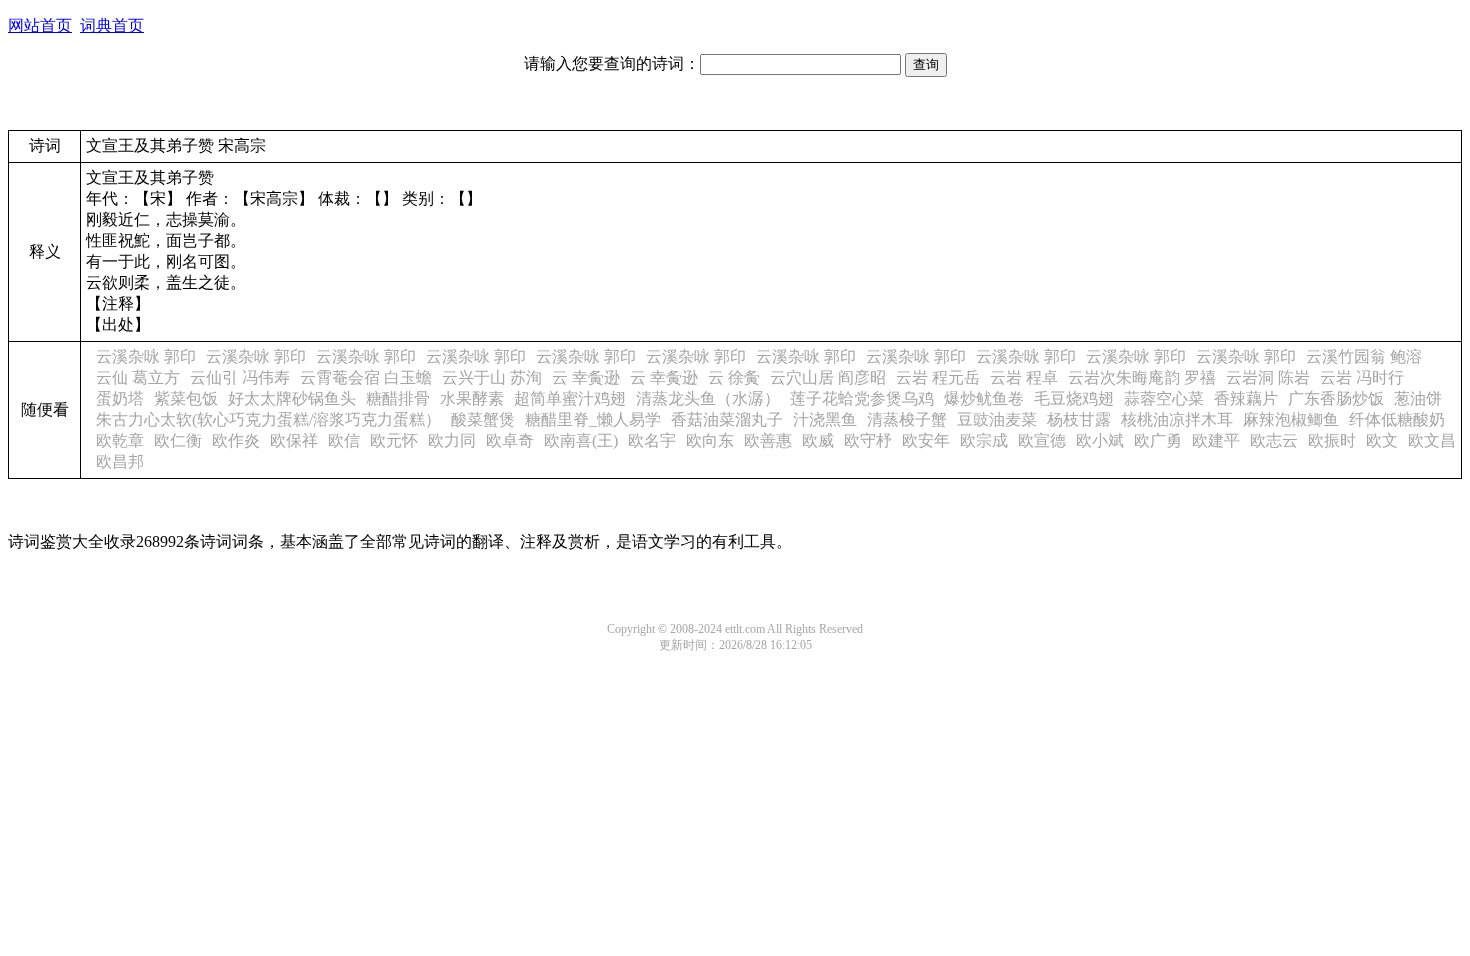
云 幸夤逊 (586, 377)
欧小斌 (1100, 440)
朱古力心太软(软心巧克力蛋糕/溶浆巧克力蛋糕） (268, 419)
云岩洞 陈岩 (1268, 377)
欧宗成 (984, 440)
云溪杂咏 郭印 (146, 356)
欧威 (818, 440)
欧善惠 (768, 440)
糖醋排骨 (398, 398)
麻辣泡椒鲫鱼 (1291, 419)
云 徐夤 (734, 377)
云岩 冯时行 (1362, 377)
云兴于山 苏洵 (492, 377)
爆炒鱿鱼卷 (984, 398)
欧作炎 (236, 440)
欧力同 (452, 440)
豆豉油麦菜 (997, 419)
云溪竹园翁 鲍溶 (1364, 356)
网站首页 (40, 25)
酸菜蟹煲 (483, 419)
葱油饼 (1418, 398)
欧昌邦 (120, 461)
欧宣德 (1042, 440)
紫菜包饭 (186, 398)
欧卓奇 (510, 440)
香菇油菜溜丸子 (727, 419)
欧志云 (1274, 440)
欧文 (1382, 440)
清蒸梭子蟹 (907, 419)
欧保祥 (294, 440)
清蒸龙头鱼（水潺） (708, 398)
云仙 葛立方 (138, 377)
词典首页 (112, 25)
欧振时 (1332, 440)
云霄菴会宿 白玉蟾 (366, 377)
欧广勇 (1158, 440)
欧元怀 (394, 440)
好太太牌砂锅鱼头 (292, 398)
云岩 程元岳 (938, 377)
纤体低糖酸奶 (1397, 419)
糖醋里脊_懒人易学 (593, 419)
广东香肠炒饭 (1336, 398)
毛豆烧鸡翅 (1074, 398)
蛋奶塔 (120, 398)
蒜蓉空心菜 (1164, 398)
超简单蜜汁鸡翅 (570, 398)
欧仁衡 (178, 440)
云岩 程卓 (1024, 377)
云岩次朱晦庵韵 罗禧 (1142, 377)
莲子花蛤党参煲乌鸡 (862, 398)
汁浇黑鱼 (825, 419)
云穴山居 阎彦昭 (828, 377)
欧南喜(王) (581, 440)
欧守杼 (868, 440)
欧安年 (926, 440)
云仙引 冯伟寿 (240, 377)
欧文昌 (1432, 440)
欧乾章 (120, 440)
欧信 (344, 440)
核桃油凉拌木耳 (1177, 419)
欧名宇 (652, 440)
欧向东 (710, 440)
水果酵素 (472, 398)
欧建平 (1216, 440)
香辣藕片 (1246, 398)
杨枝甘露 (1079, 419)
